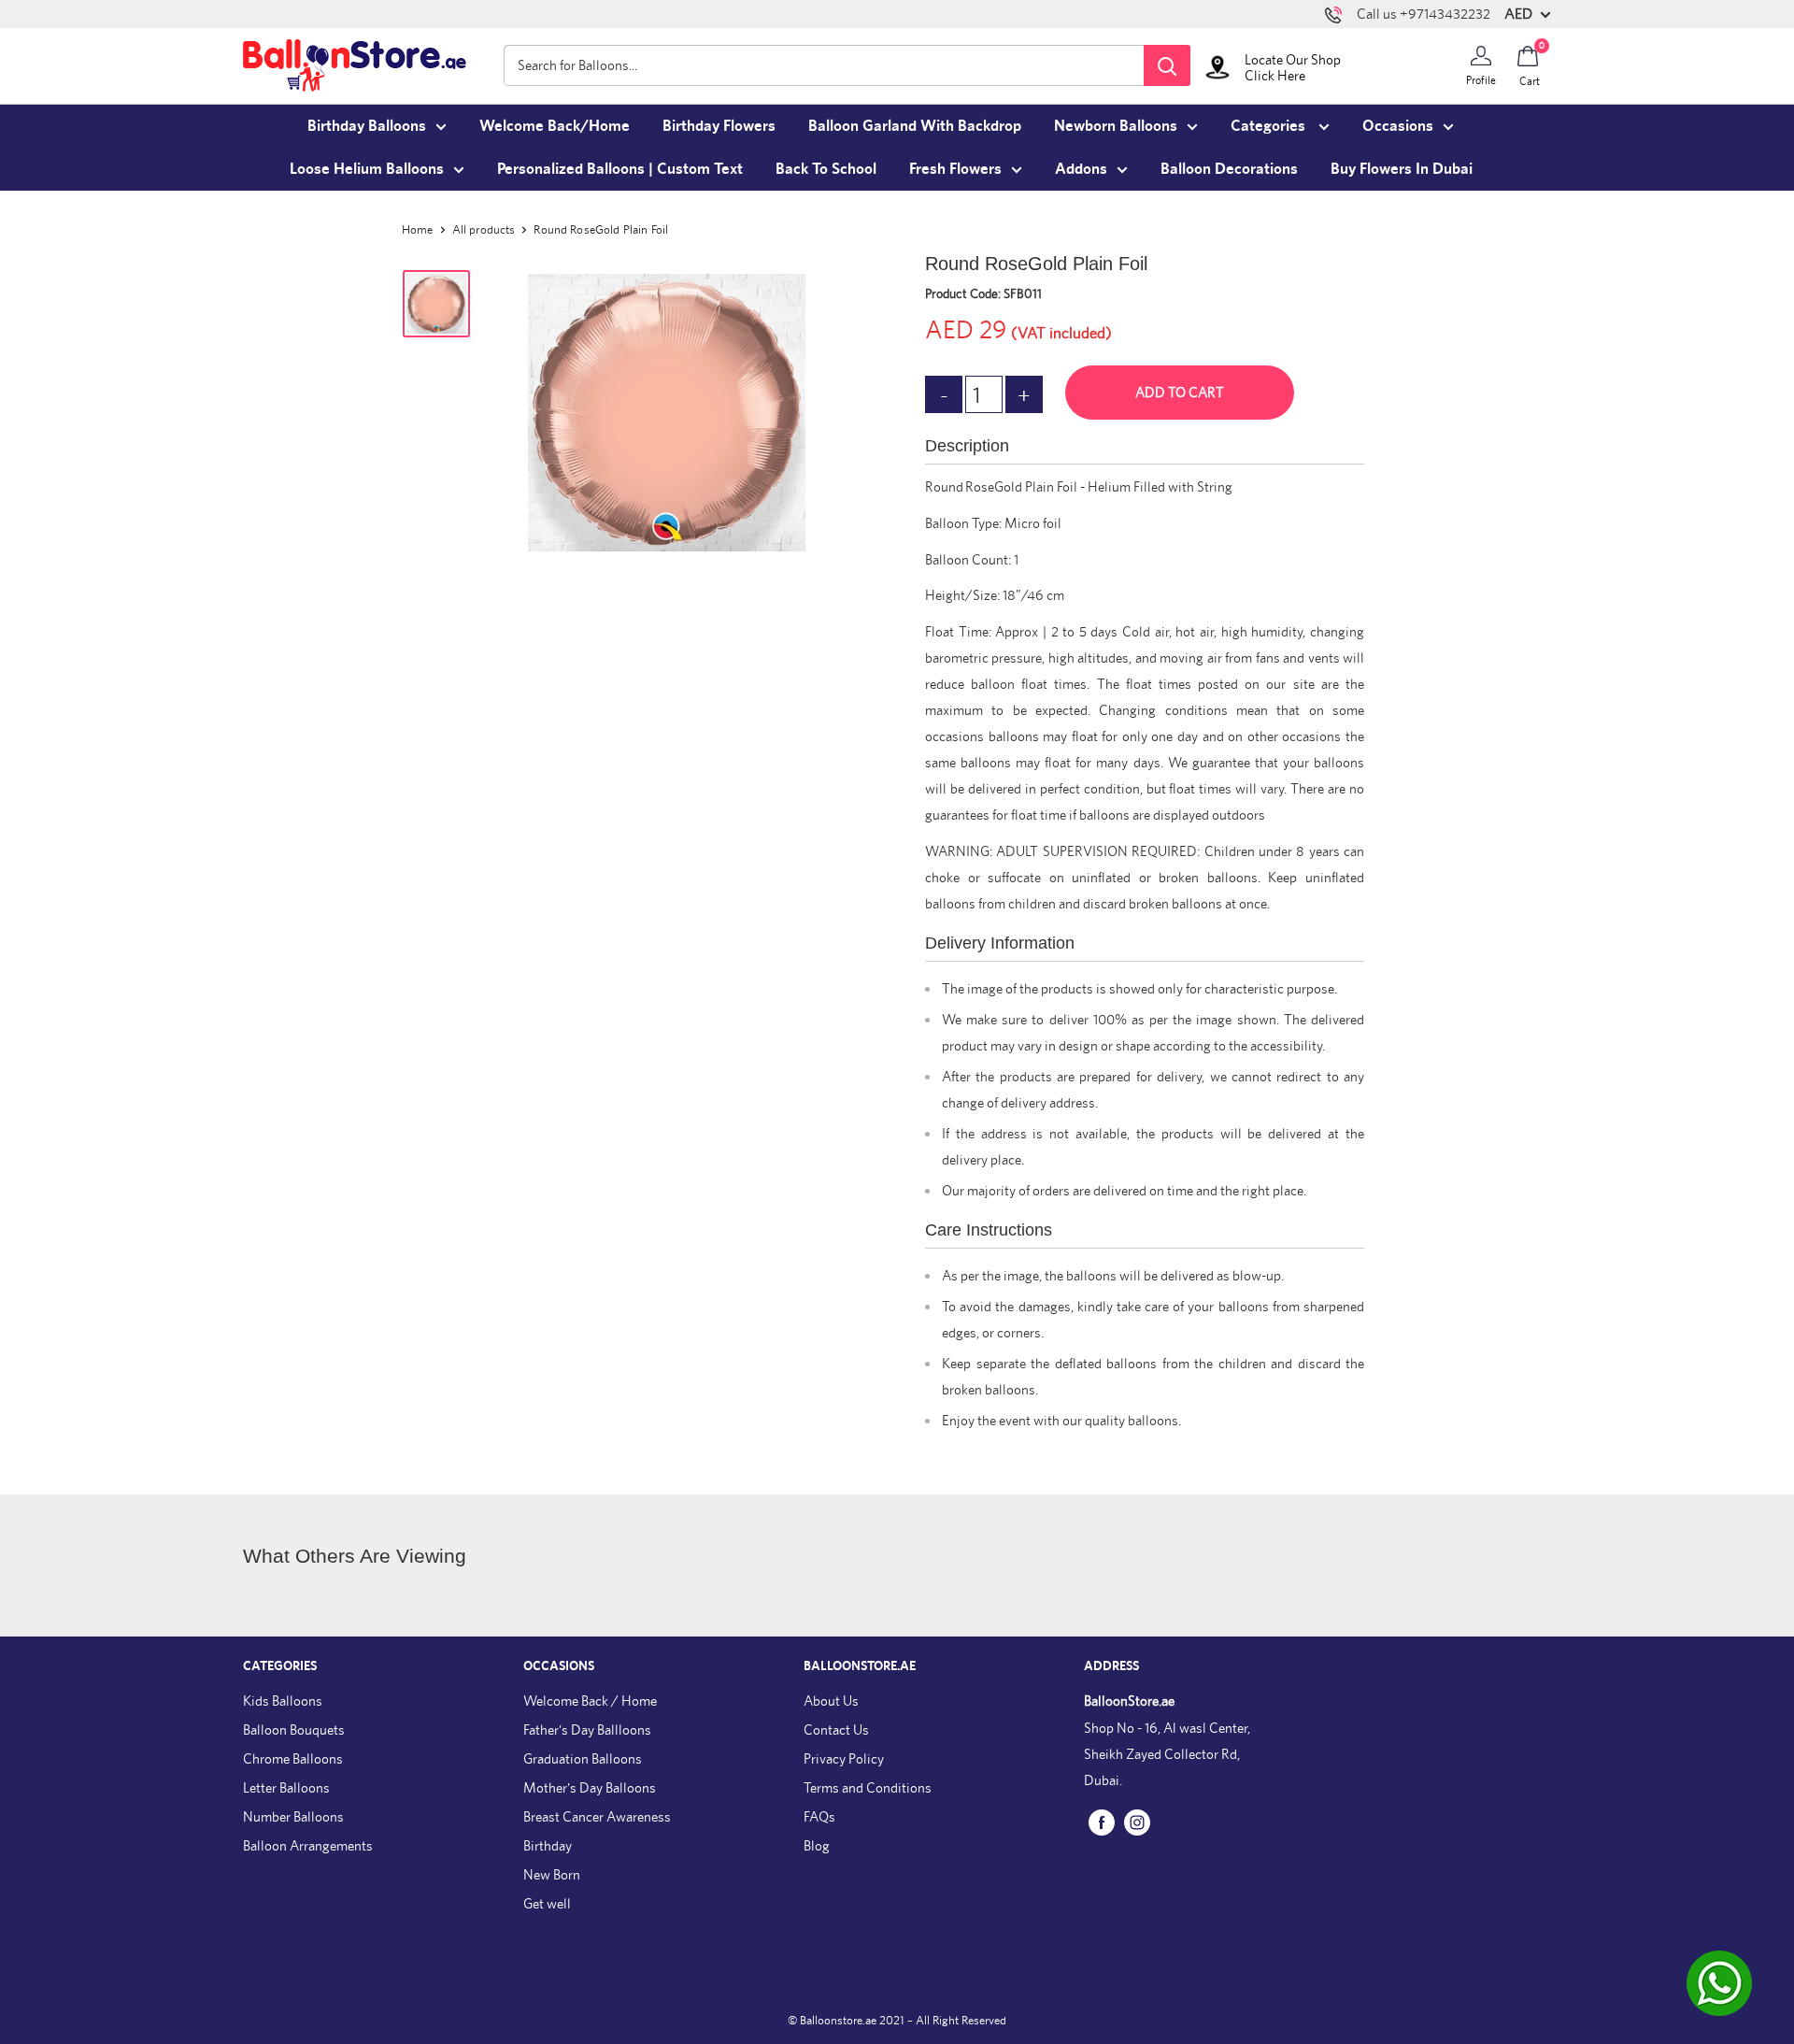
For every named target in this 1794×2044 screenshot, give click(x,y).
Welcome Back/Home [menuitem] (555, 125)
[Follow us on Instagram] (1137, 1821)
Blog (817, 1845)
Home (418, 229)
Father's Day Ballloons (587, 1730)
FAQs (819, 1816)
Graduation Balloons (583, 1758)
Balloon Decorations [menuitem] (1229, 168)
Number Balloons (293, 1816)
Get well (547, 1903)
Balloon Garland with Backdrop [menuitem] (915, 125)
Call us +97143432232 (1424, 14)
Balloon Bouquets (294, 1730)
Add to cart (1180, 392)
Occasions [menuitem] (1398, 125)
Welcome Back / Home (590, 1701)
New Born (552, 1874)
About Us (831, 1701)
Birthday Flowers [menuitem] (719, 125)
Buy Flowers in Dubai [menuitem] (1402, 168)
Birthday (548, 1845)
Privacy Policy (844, 1758)
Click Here (1275, 75)
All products (484, 229)
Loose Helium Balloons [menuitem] (367, 168)
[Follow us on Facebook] (1102, 1821)
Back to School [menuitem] (826, 168)
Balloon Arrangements (308, 1845)
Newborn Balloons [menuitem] (1116, 125)
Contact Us (836, 1730)
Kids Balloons (283, 1701)
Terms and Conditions (868, 1787)
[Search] (1167, 65)
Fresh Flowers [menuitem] (955, 168)
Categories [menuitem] (1270, 125)
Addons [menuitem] (1081, 168)
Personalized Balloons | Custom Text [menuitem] (620, 168)
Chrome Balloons (293, 1758)
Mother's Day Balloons (590, 1787)
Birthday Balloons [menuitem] (367, 125)
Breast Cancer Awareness (597, 1816)
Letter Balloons (286, 1787)
